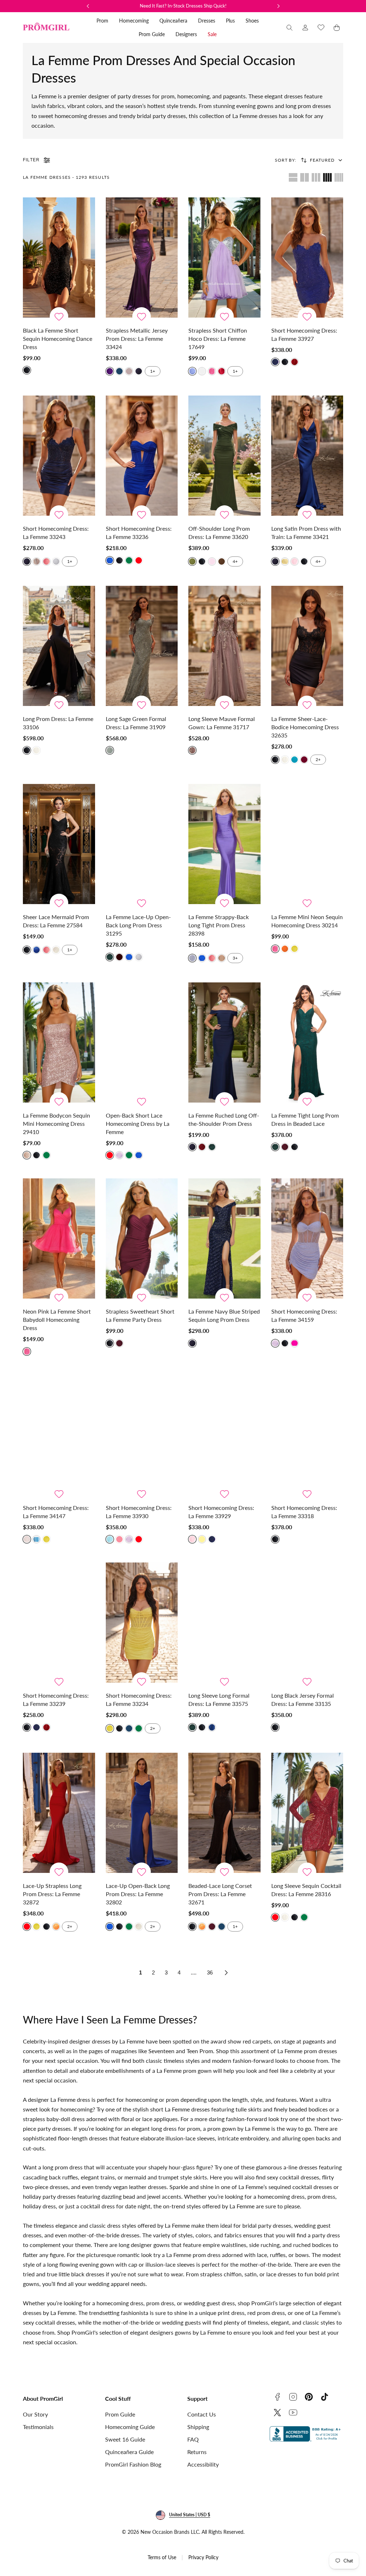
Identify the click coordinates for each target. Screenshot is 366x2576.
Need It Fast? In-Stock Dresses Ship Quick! (183, 6)
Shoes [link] (252, 21)
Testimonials (38, 2427)
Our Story (35, 2414)
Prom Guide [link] (152, 34)
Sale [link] (212, 34)
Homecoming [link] (134, 21)
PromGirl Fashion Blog (133, 2464)
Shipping (198, 2427)
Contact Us (202, 2414)
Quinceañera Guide (129, 2452)
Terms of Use (162, 2557)
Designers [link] (186, 34)
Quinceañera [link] (173, 21)
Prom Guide (120, 2414)
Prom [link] (102, 21)
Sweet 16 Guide (125, 2439)
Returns (197, 2452)
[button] (290, 28)
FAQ (193, 2439)
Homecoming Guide (130, 2427)
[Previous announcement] (88, 6)
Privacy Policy (203, 2557)
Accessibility (203, 2464)
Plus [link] (230, 21)
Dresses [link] (207, 21)
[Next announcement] (278, 6)
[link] (305, 28)
